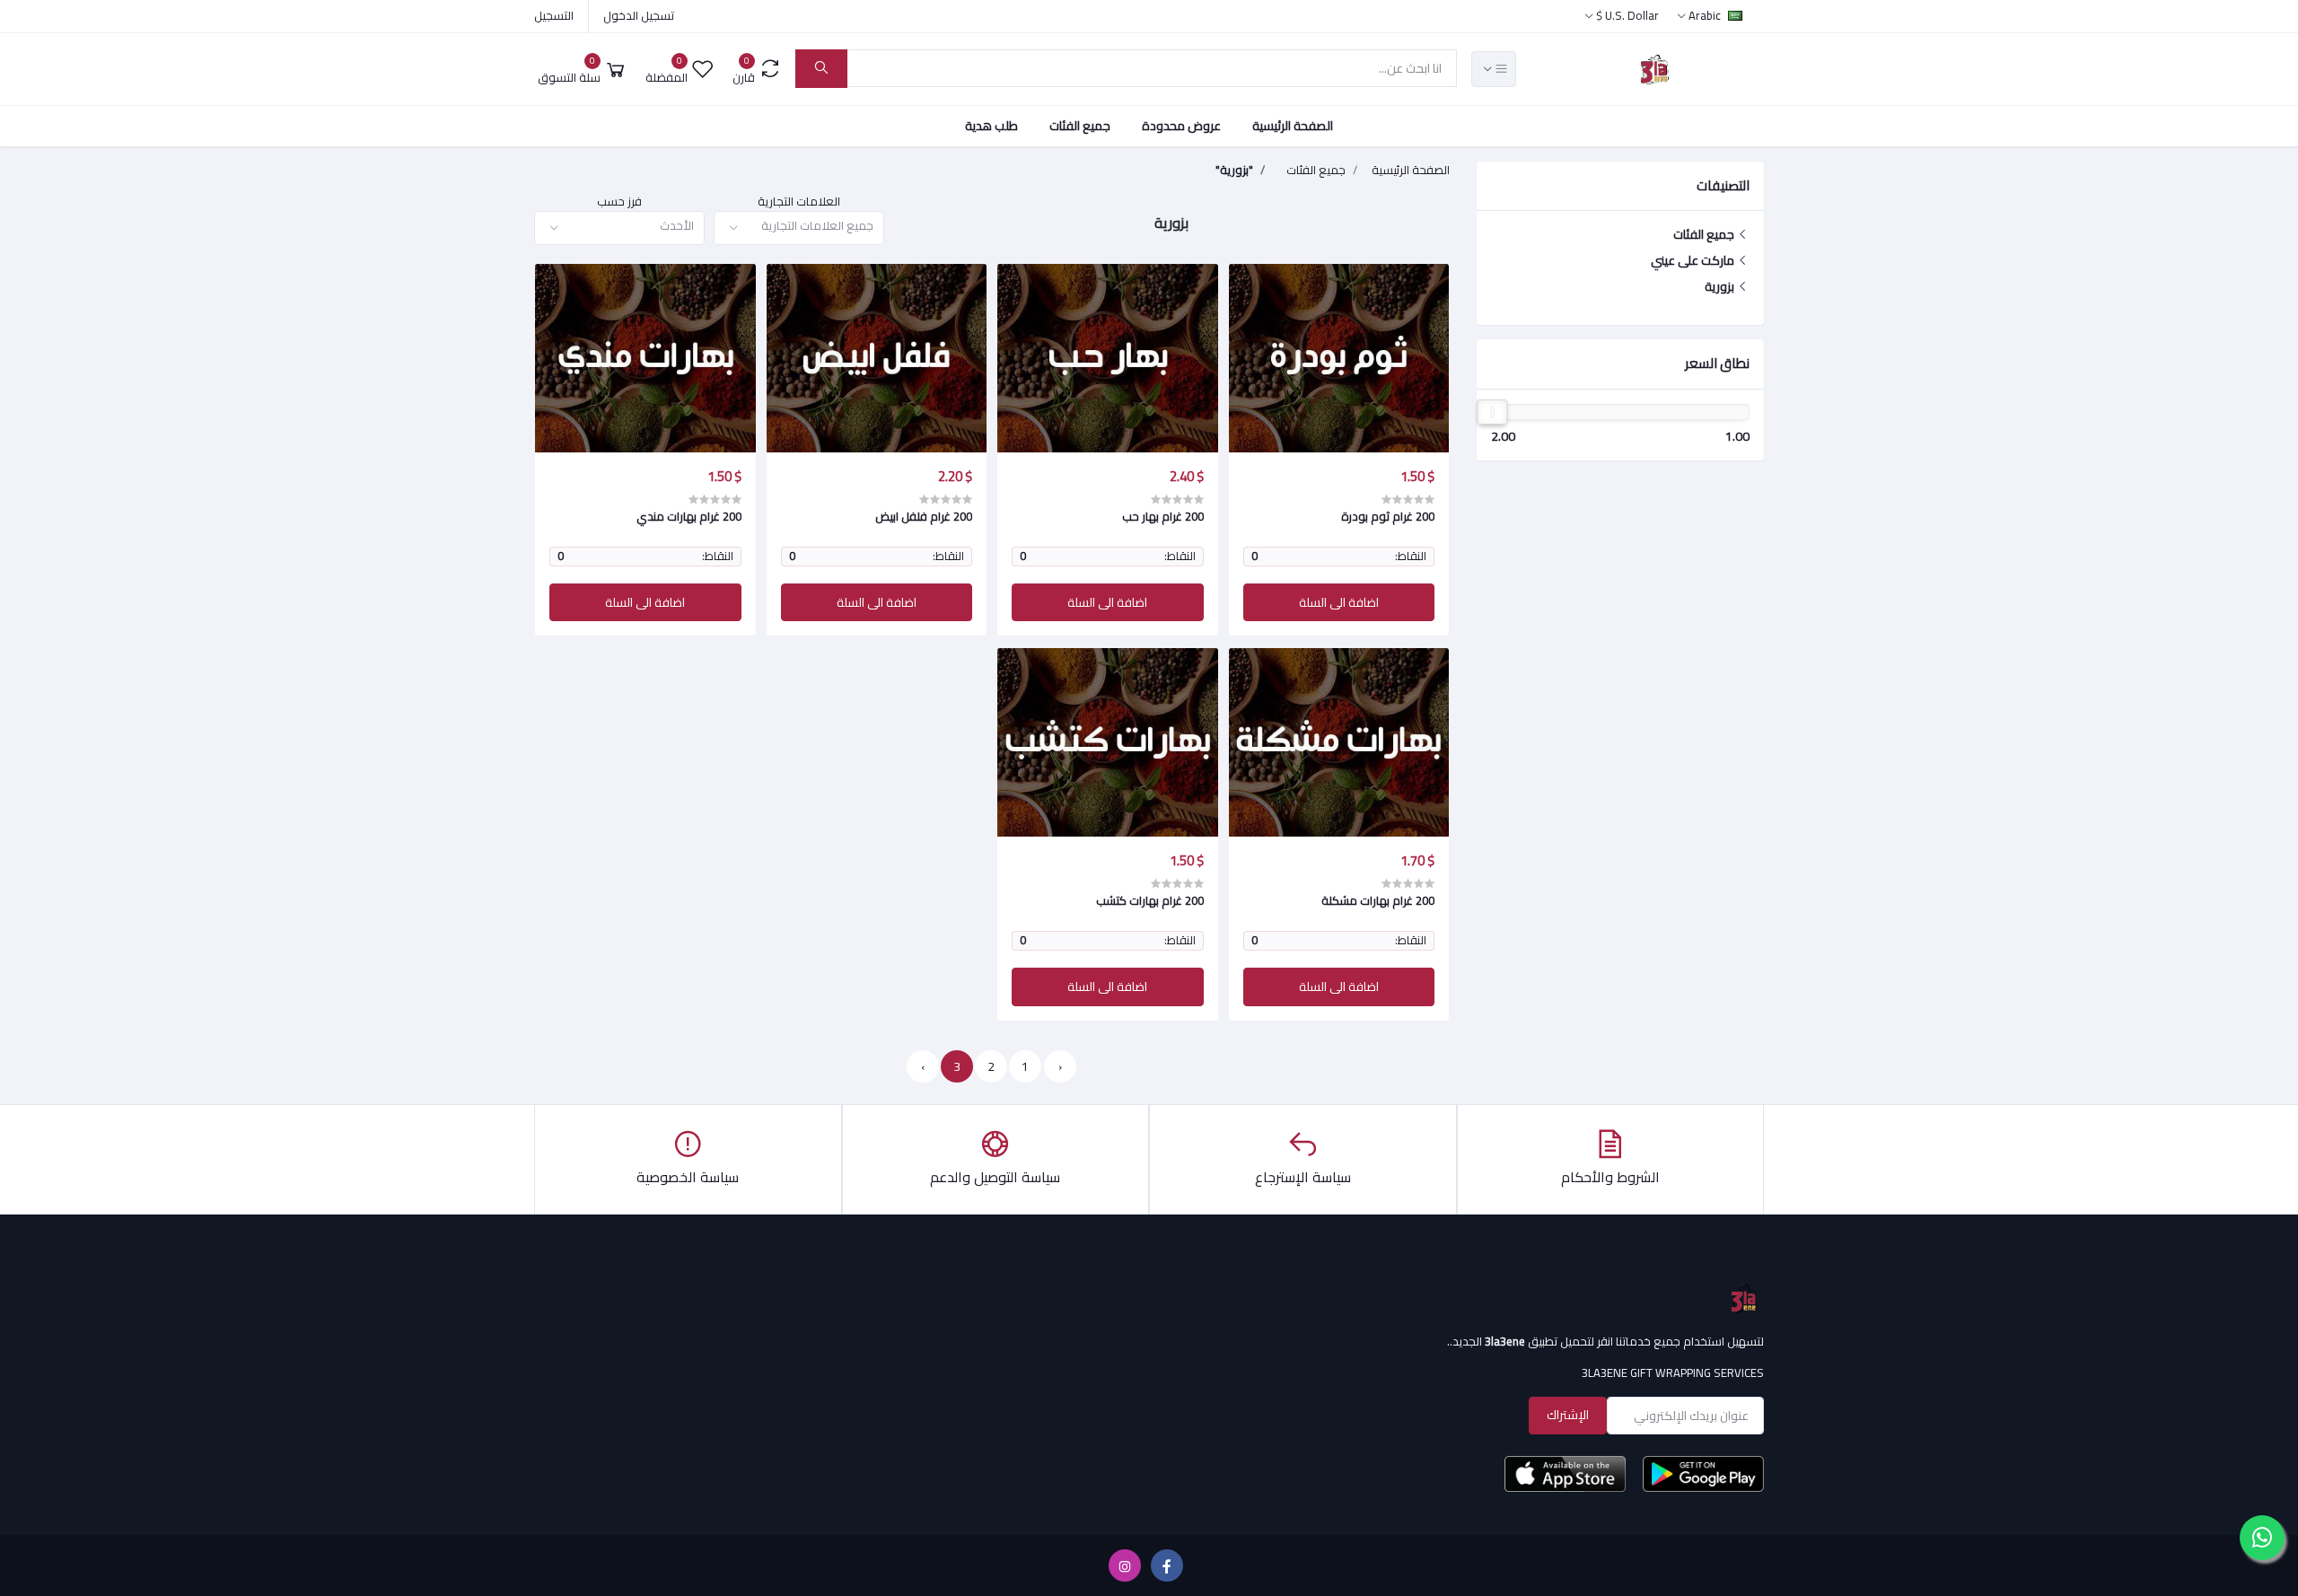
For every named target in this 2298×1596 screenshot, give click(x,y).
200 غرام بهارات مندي (689, 516)
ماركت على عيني (1694, 260)
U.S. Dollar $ (1627, 15)
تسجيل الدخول (639, 15)
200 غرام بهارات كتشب (1150, 900)
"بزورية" (1234, 171)
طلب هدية (991, 126)
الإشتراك (1568, 1415)
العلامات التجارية (799, 202)
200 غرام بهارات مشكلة (1378, 900)
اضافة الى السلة (1339, 602)
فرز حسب (619, 202)
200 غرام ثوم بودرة (1388, 516)
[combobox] (799, 228)
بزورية (1721, 286)
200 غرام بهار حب (1163, 516)
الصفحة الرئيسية (1293, 126)
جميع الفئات (1080, 126)
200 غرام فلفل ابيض (924, 516)
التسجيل (554, 15)
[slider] (1492, 412)
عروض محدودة (1181, 126)
